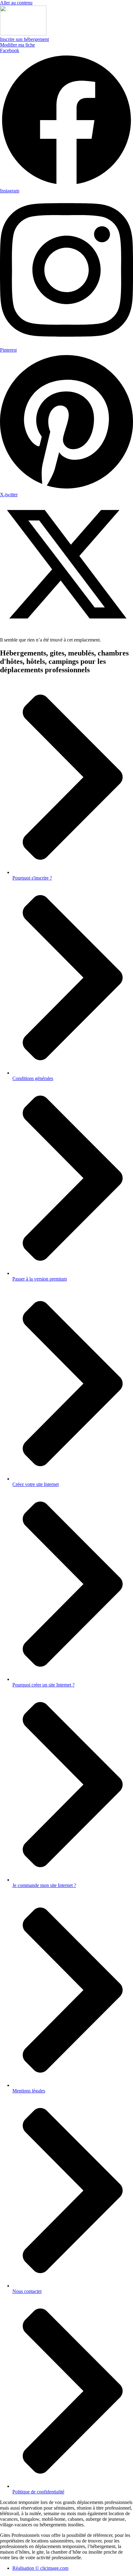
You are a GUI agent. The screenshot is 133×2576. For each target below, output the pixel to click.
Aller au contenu (16, 3)
